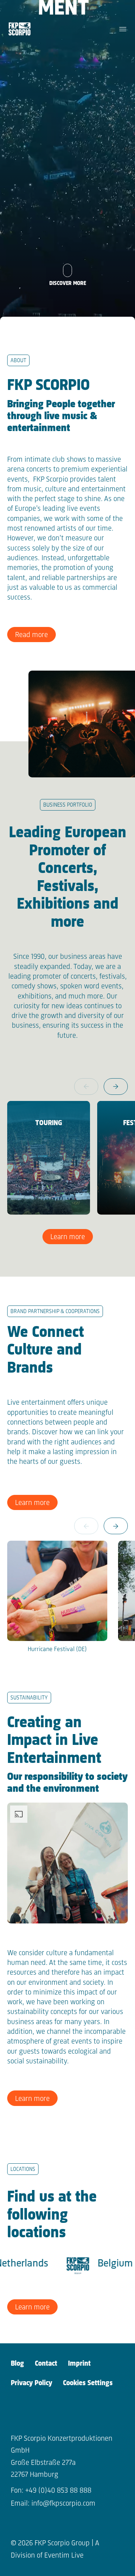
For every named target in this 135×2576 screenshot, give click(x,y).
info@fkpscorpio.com (63, 2504)
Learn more (68, 1237)
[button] (116, 1087)
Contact (46, 2364)
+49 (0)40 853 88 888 (58, 2491)
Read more (31, 635)
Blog (17, 2364)
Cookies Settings (88, 2383)
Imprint (79, 2364)
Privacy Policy (31, 2383)
